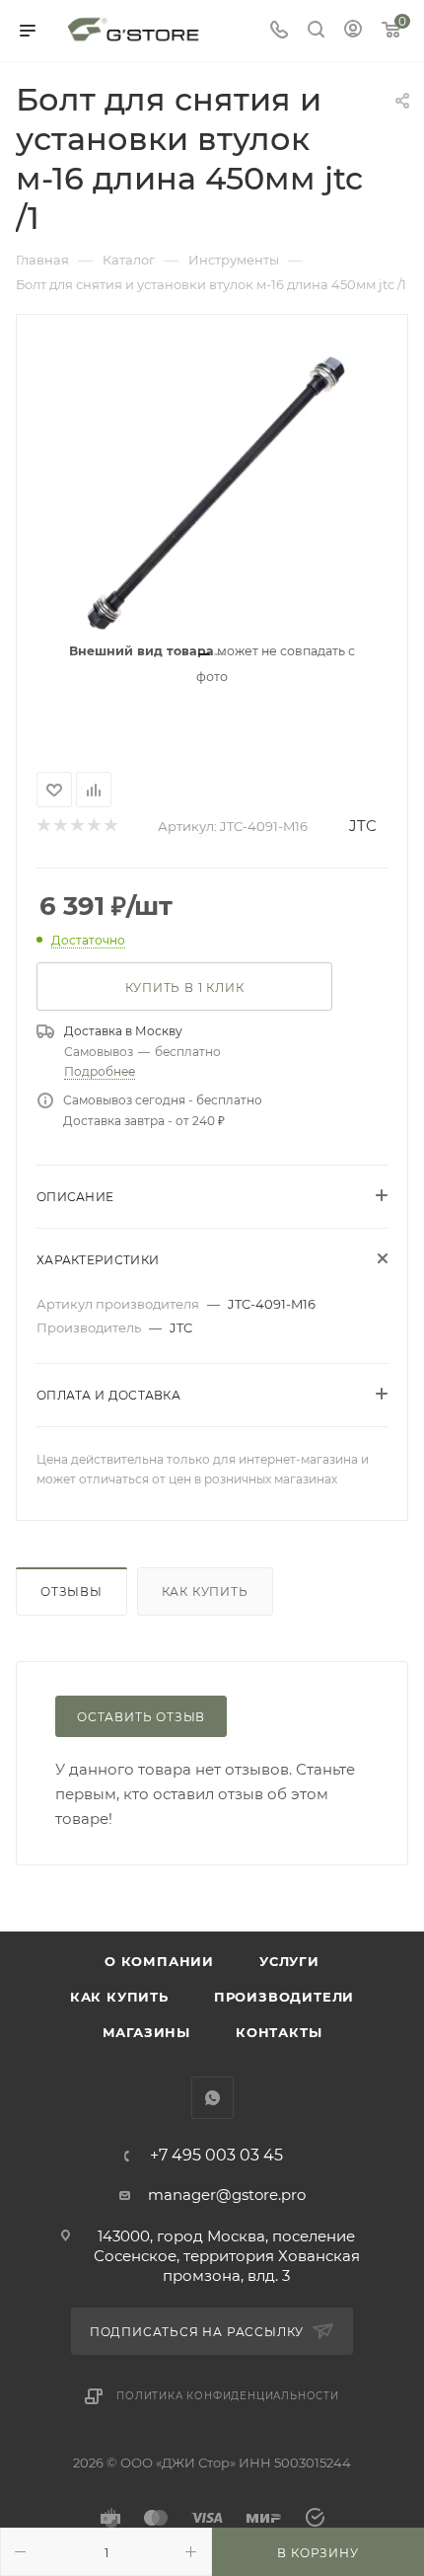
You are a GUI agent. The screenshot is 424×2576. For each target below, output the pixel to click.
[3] (76, 827)
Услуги (289, 1961)
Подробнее (100, 1071)
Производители (284, 1997)
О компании (159, 1961)
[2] (60, 827)
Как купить (205, 1591)
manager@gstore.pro (227, 2195)
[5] (110, 827)
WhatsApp (212, 2098)
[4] (93, 827)
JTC (363, 826)
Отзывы (71, 1591)
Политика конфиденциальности (228, 2396)
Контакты (279, 2032)
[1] (43, 827)
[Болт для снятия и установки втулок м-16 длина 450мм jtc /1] (212, 490)
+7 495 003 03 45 (216, 2156)
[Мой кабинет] (353, 31)
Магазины (146, 2032)
